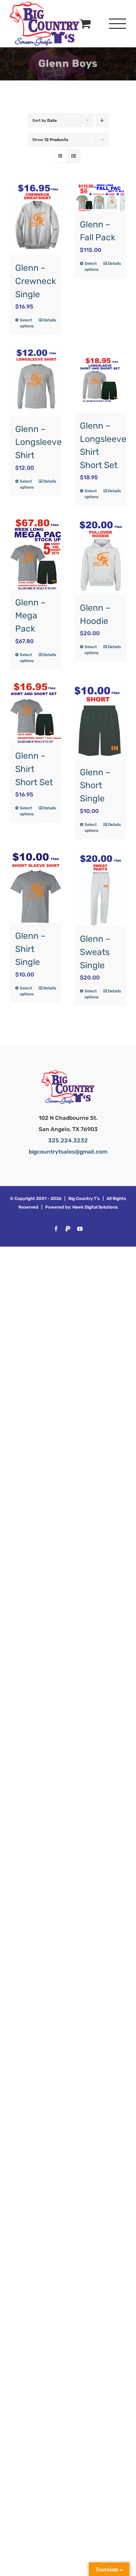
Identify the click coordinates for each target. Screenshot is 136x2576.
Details (50, 320)
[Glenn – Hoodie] (100, 557)
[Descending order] (102, 120)
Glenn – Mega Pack (30, 616)
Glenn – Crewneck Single (36, 281)
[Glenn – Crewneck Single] (36, 219)
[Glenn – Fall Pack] (100, 197)
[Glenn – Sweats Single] (100, 889)
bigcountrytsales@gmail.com (68, 1152)
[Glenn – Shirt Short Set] (36, 713)
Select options (27, 323)
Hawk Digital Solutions (95, 1207)
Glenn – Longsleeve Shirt (38, 442)
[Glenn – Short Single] (100, 721)
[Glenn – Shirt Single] (36, 888)
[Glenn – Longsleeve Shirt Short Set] (100, 381)
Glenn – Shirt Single (30, 949)
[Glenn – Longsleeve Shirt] (36, 382)
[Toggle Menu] (118, 24)
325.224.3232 (68, 1140)
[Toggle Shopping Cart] (85, 23)
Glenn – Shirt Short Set (34, 769)
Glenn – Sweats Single (95, 952)
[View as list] (73, 156)
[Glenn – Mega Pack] (36, 554)
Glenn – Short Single (95, 785)
